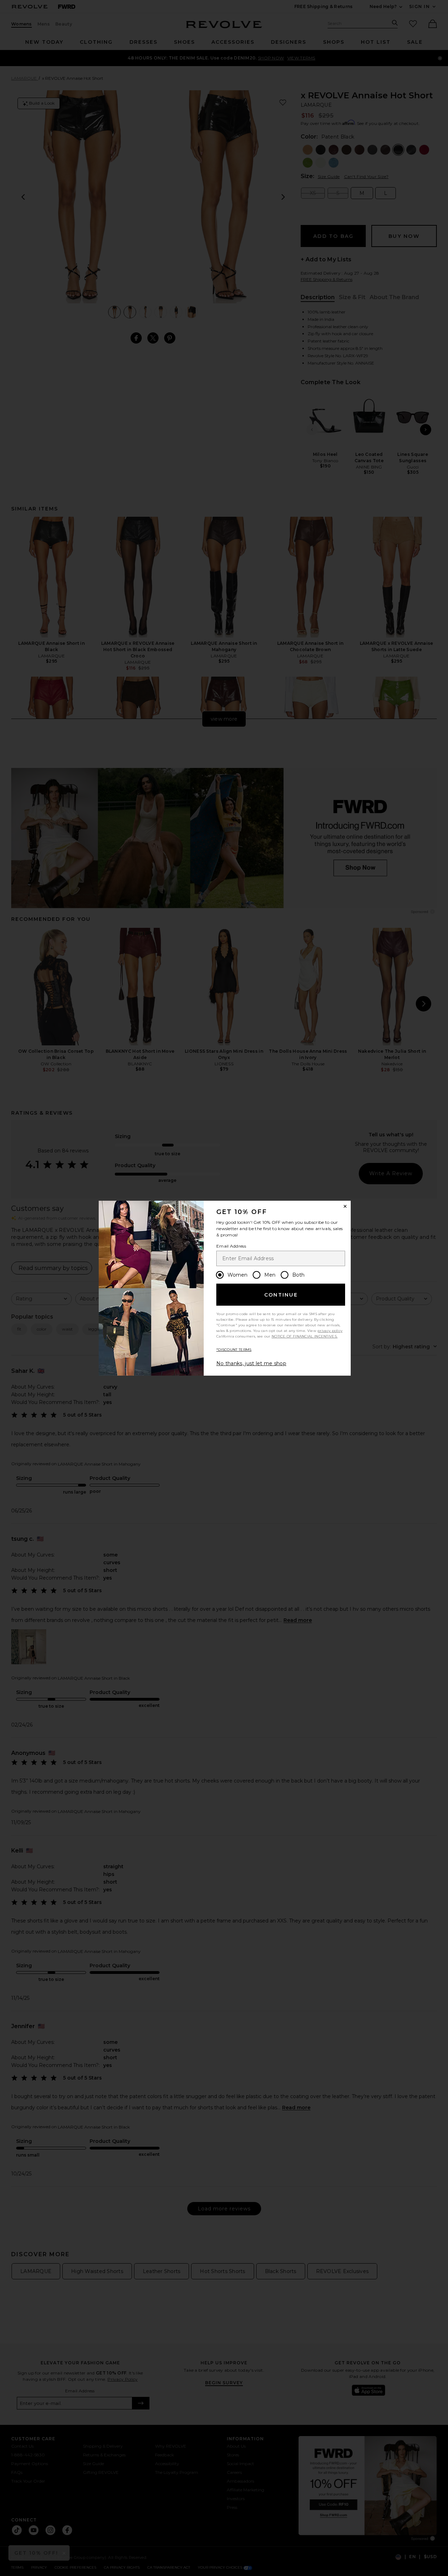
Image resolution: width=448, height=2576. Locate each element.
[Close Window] (345, 1206)
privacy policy (330, 1331)
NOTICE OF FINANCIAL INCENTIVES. (304, 1336)
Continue (281, 1295)
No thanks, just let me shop (251, 1363)
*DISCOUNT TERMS (234, 1350)
